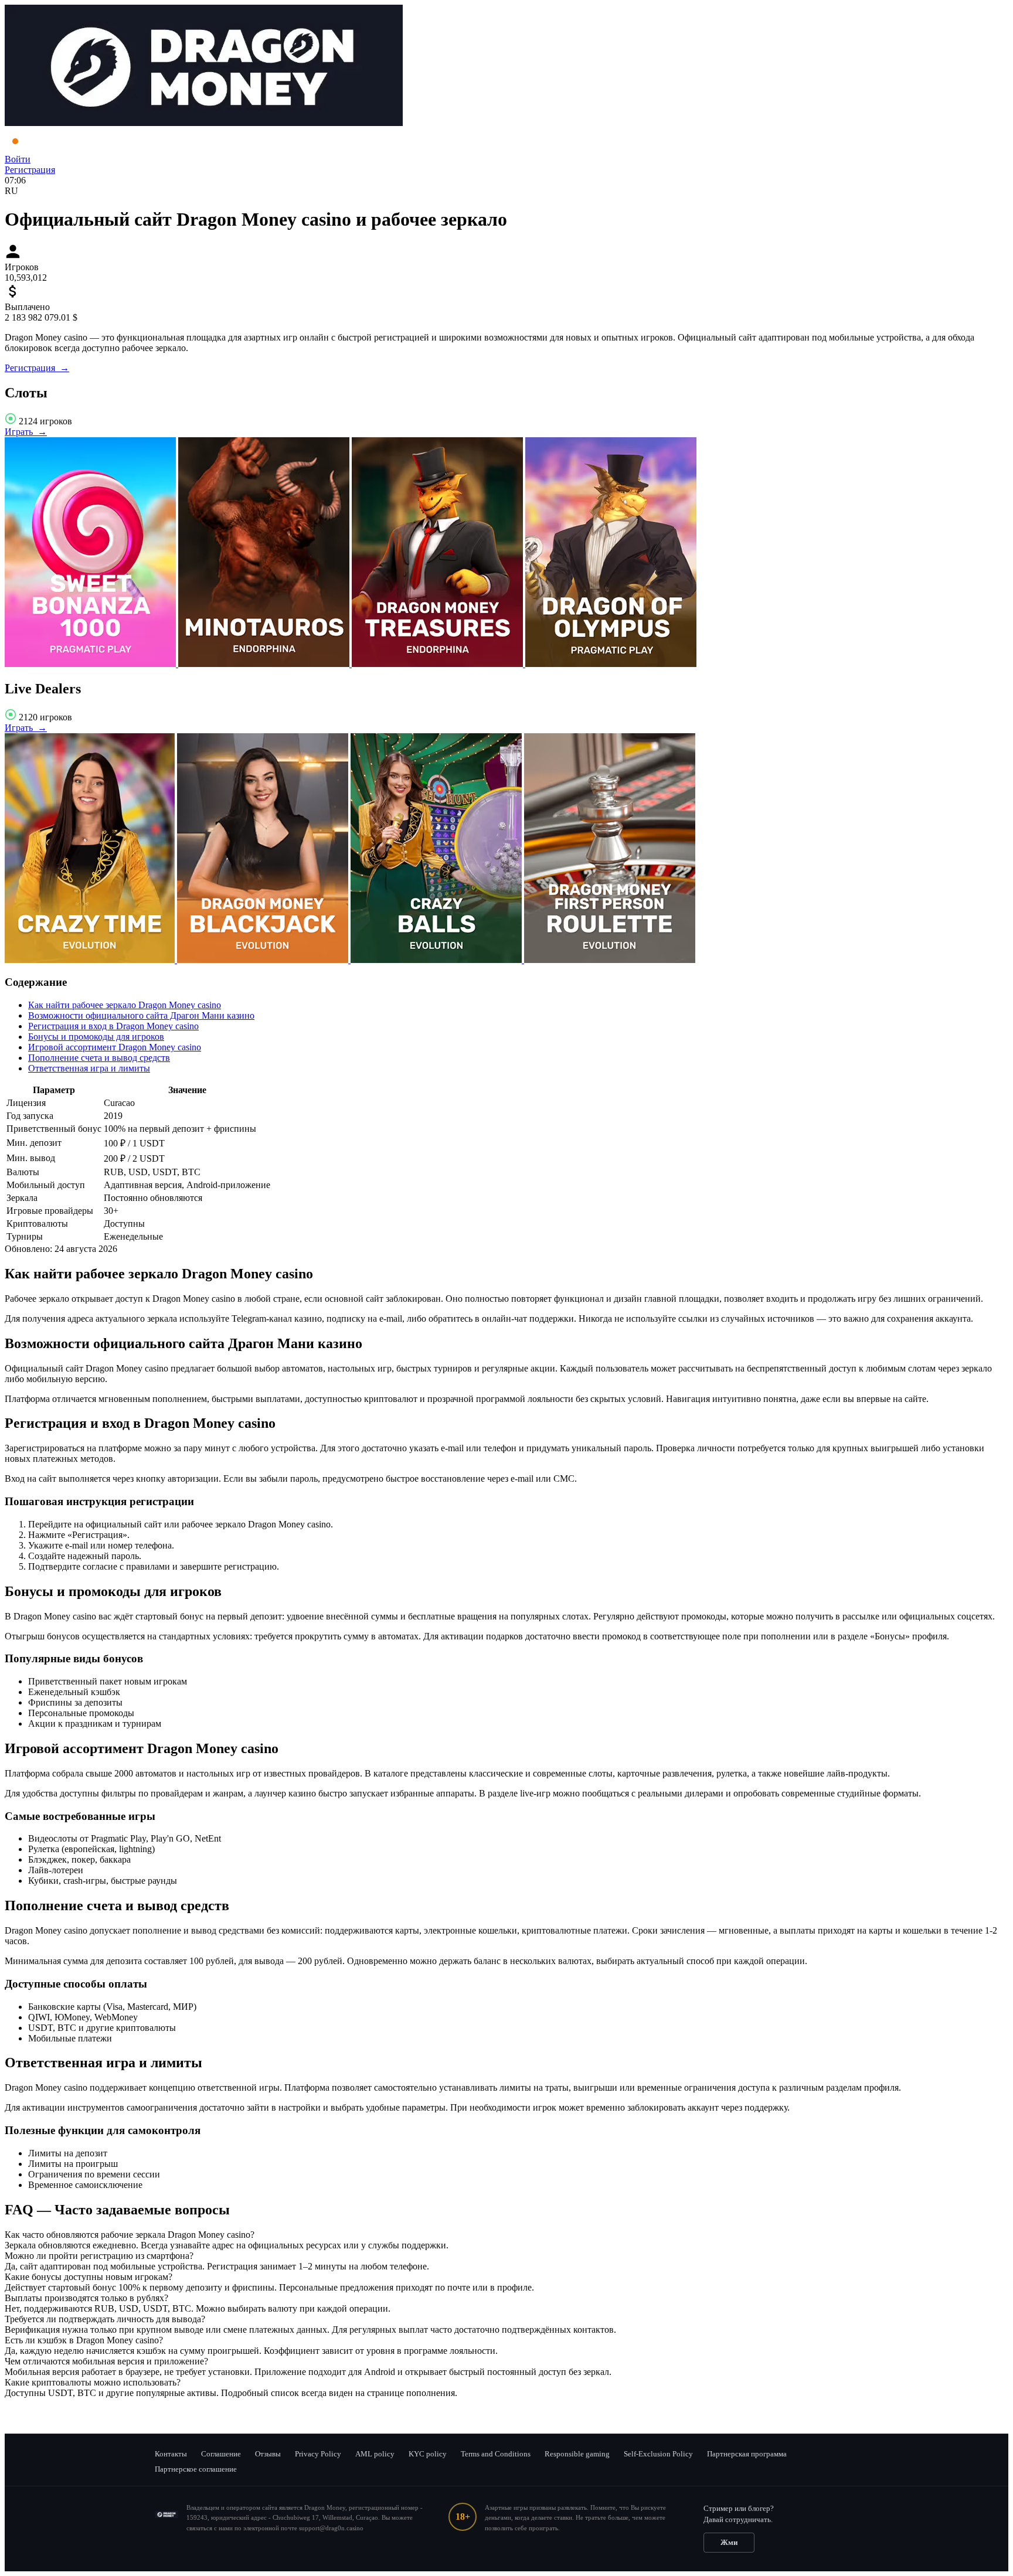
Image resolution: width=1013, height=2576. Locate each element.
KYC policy (428, 2454)
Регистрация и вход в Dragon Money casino (113, 1026)
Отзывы (268, 2454)
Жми (729, 2542)
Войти (18, 159)
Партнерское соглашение (196, 2469)
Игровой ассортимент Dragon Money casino (115, 1047)
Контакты (171, 2454)
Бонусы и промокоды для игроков (96, 1037)
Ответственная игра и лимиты (89, 1068)
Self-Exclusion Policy (658, 2454)
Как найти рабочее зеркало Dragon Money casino (125, 1005)
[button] (506, 2235)
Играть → (26, 432)
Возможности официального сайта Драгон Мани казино (141, 1015)
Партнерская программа (747, 2454)
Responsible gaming (577, 2454)
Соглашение (221, 2454)
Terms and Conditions (496, 2454)
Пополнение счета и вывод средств (99, 1058)
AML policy (375, 2454)
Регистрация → (37, 368)
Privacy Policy (318, 2454)
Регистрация (30, 170)
